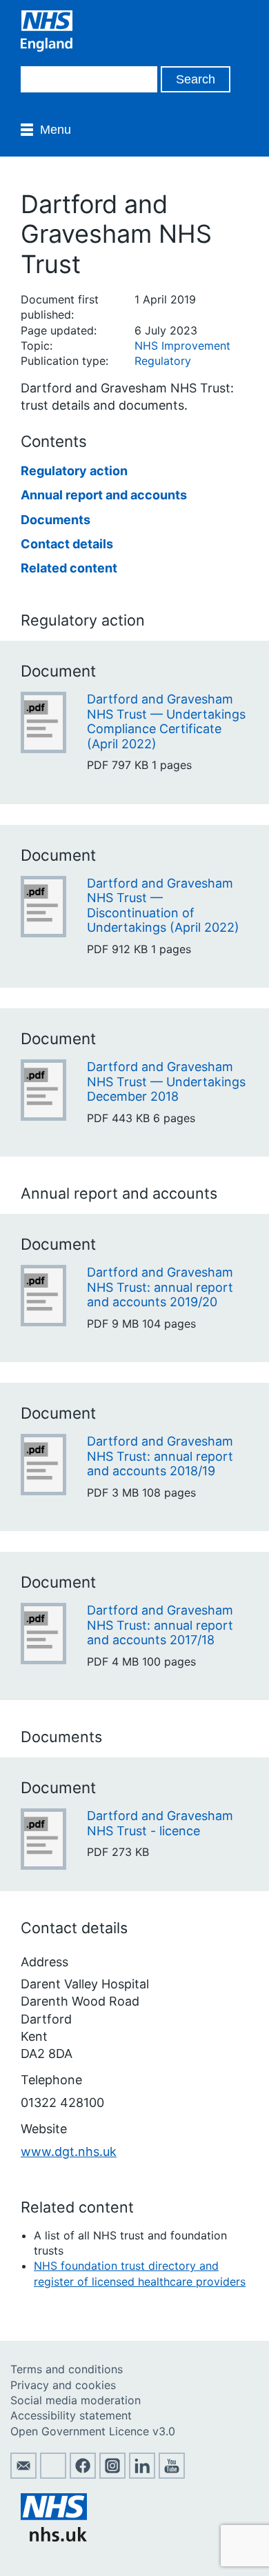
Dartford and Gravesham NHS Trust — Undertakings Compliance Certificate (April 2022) (166, 721)
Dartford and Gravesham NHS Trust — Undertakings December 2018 (166, 1081)
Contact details (67, 544)
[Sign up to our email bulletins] (23, 2475)
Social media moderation (76, 2400)
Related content (69, 568)
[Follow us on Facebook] (83, 2475)
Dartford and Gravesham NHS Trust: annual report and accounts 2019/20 (160, 1287)
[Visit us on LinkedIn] (142, 2475)
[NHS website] (54, 2537)
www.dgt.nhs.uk (69, 2151)
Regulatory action (74, 471)
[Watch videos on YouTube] (172, 2475)
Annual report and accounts (104, 495)
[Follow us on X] (53, 2475)
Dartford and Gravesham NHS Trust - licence (160, 1823)
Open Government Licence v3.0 (93, 2431)
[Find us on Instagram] (112, 2475)
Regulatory (163, 361)
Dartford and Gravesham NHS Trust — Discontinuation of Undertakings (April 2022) (163, 906)
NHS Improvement (182, 346)
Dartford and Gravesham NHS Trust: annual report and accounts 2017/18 (160, 1625)
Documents (56, 520)
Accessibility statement (71, 2415)
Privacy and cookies (63, 2385)
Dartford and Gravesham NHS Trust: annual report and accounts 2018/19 (160, 1456)
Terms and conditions (67, 2369)
